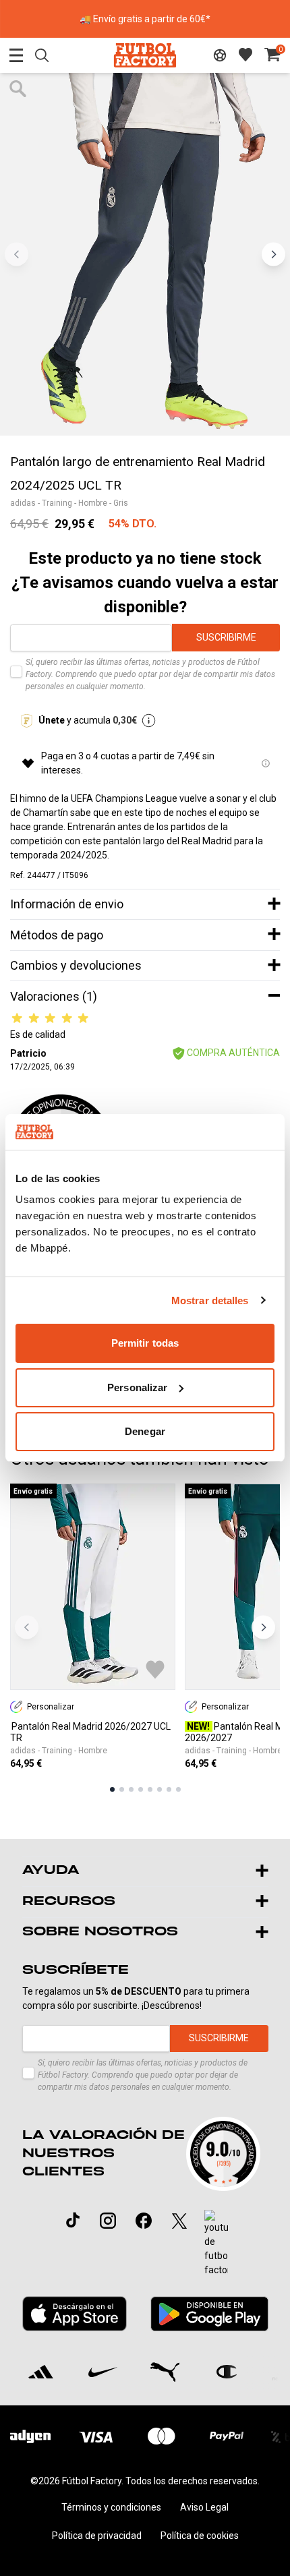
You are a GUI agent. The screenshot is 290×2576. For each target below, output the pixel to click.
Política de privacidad (97, 2536)
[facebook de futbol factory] (144, 2221)
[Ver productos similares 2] (122, 1789)
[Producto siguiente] (263, 1627)
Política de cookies (200, 2536)
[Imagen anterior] (17, 254)
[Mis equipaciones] (220, 55)
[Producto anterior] (27, 1627)
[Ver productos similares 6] (159, 1789)
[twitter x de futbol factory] (179, 2221)
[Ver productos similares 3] (131, 1789)
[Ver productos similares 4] (141, 1789)
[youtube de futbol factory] (216, 2244)
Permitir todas (145, 1343)
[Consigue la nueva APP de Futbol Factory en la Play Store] (209, 2314)
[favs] (245, 55)
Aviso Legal (204, 2507)
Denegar (145, 1431)
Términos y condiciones (111, 2507)
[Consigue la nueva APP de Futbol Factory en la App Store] (75, 2314)
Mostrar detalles (210, 1300)
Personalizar (137, 1387)
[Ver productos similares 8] (178, 1789)
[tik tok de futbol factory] (73, 2220)
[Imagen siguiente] (273, 254)
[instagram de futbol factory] (108, 2221)
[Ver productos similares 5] (150, 1789)
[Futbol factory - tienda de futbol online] (145, 55)
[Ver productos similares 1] (112, 1789)
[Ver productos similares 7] (169, 1789)
